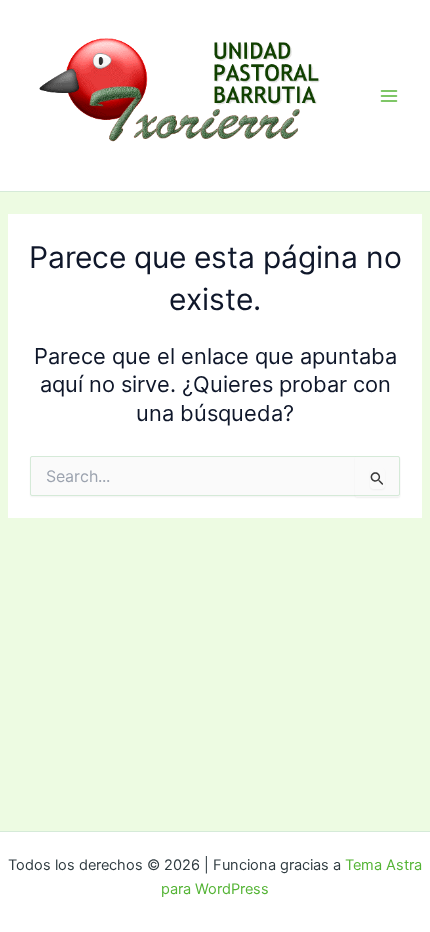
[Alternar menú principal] (389, 96)
